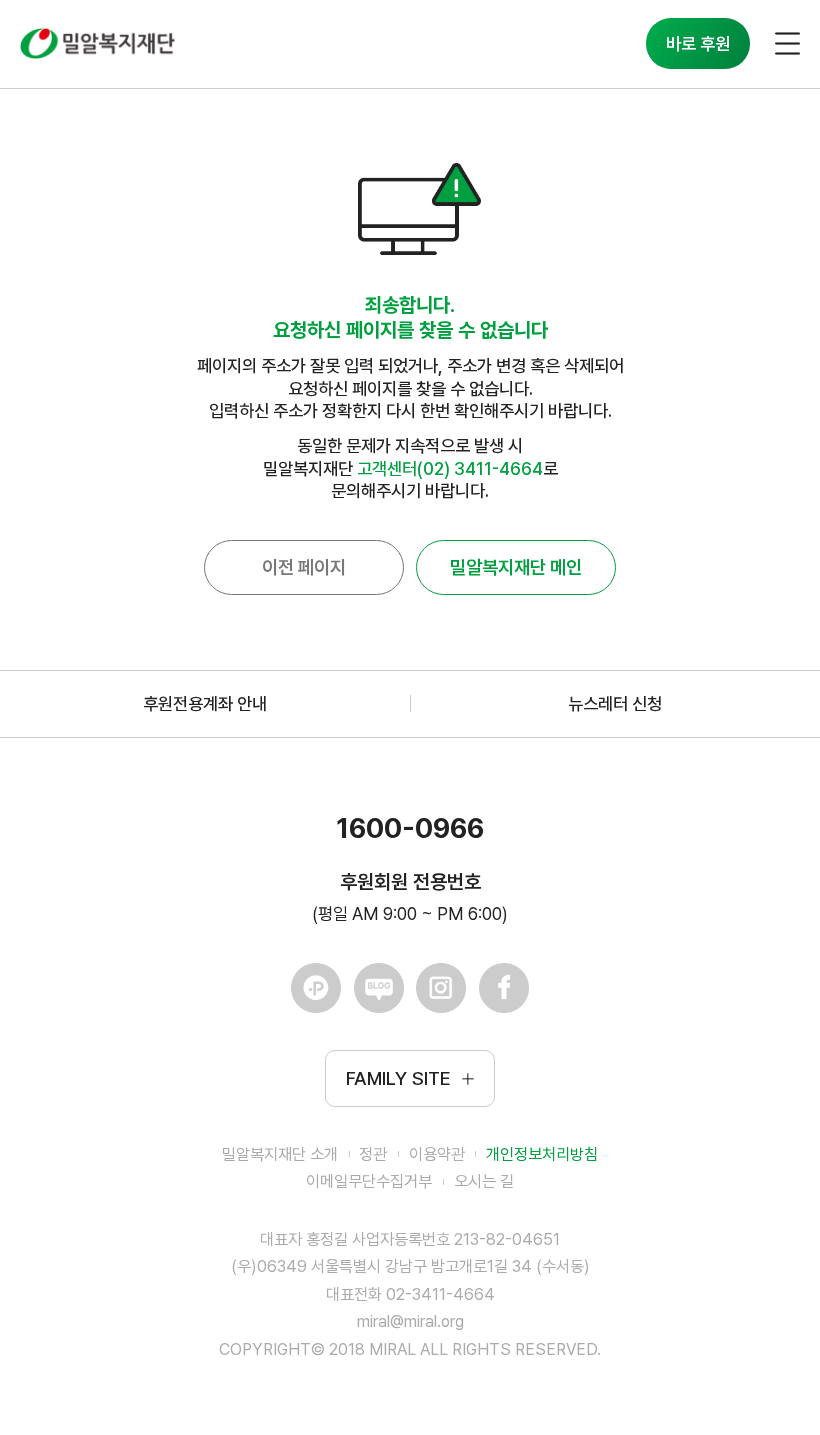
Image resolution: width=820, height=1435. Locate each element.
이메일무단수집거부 (369, 1181)
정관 (373, 1154)
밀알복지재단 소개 (280, 1154)
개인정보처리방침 (542, 1154)
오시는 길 (484, 1181)
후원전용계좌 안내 (205, 703)
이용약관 (437, 1154)
